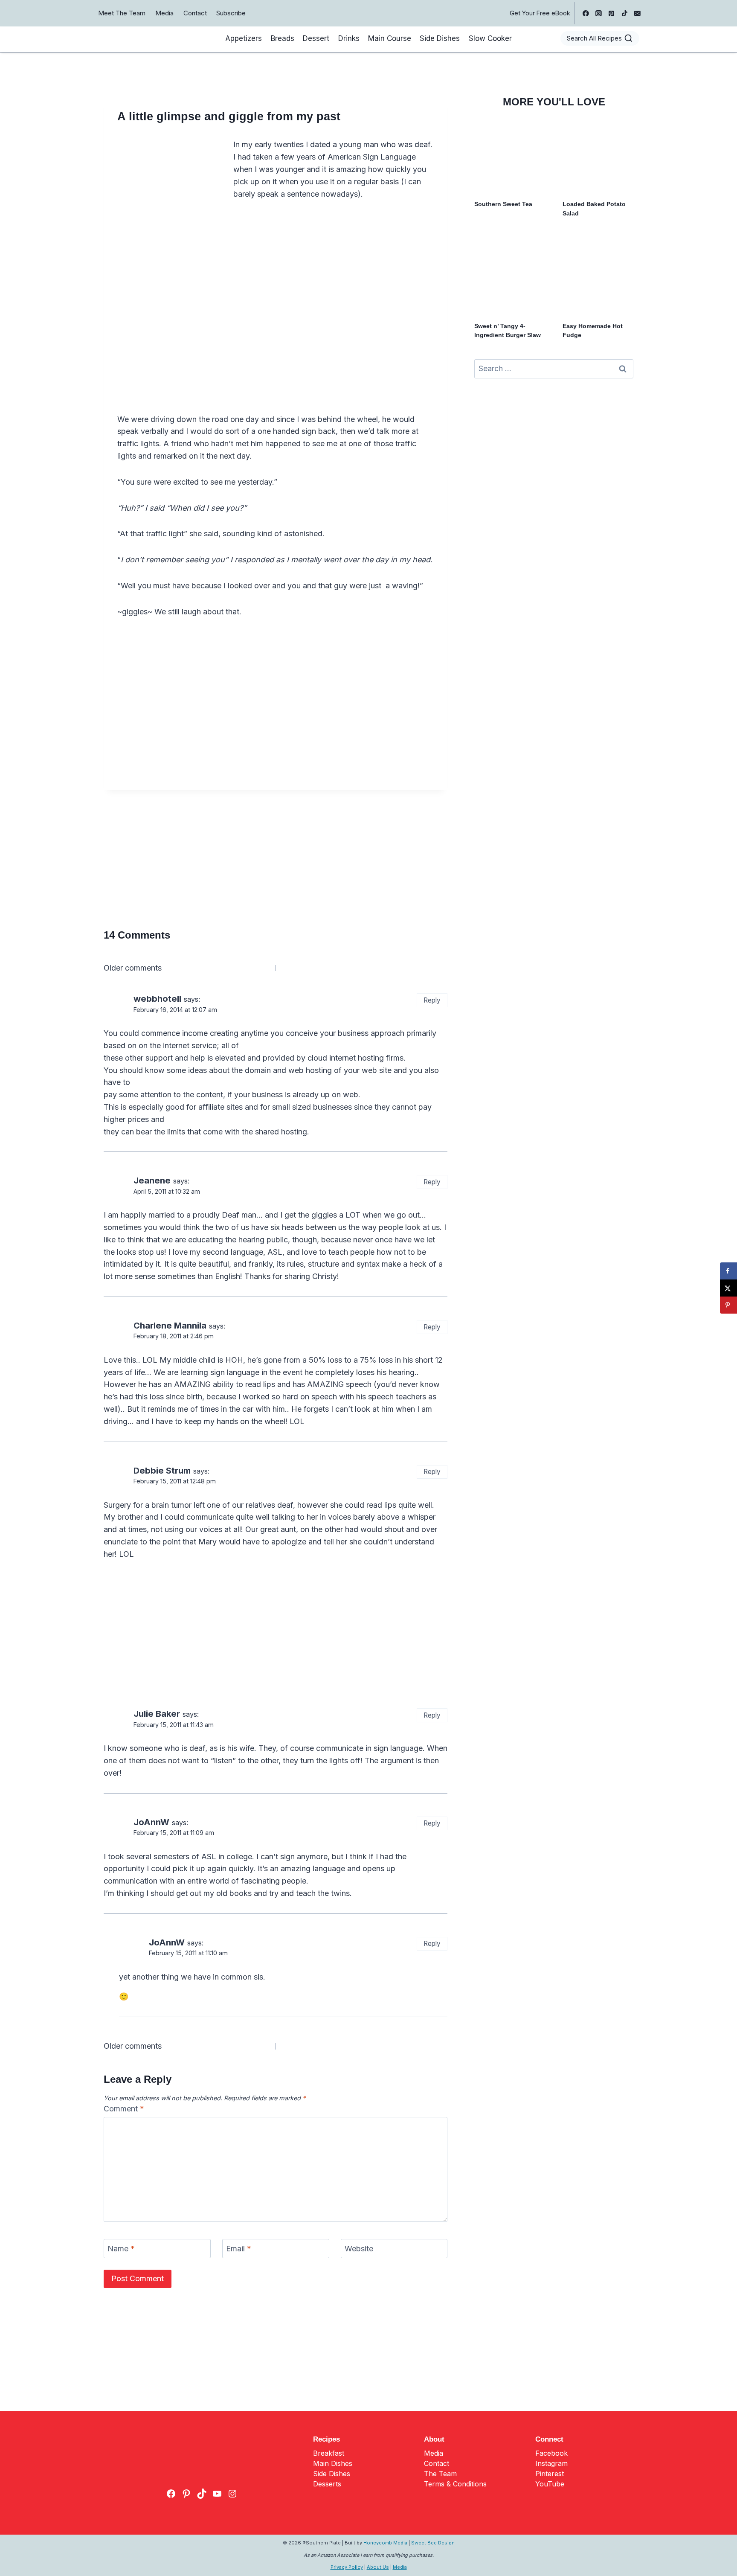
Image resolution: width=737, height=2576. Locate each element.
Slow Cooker (490, 38)
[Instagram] (599, 13)
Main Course (390, 38)
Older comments (133, 968)
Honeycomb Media (385, 2543)
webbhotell (157, 999)
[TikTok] (624, 13)
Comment (124, 2109)
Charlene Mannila (170, 1325)
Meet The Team (122, 13)
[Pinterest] (612, 13)
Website (359, 2249)
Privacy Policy (347, 2567)
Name (121, 2249)
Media (164, 13)
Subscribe (231, 13)
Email (239, 2249)
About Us (378, 2567)
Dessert (316, 38)
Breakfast (329, 2453)
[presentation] (510, 157)
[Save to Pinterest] (728, 1305)
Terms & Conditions (455, 2484)
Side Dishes (440, 38)
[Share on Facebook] (728, 1271)
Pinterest (550, 2474)
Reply (432, 1000)
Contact (195, 13)
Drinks (349, 38)
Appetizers (244, 38)
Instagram (551, 2463)
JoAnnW (151, 1822)
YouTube (550, 2484)
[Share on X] (728, 1288)
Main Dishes (333, 2463)
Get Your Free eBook (540, 13)
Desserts (327, 2484)
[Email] (637, 13)
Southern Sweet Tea (503, 204)
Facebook (551, 2453)
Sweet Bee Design (433, 2543)
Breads (283, 38)
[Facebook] (586, 13)
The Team (440, 2474)
